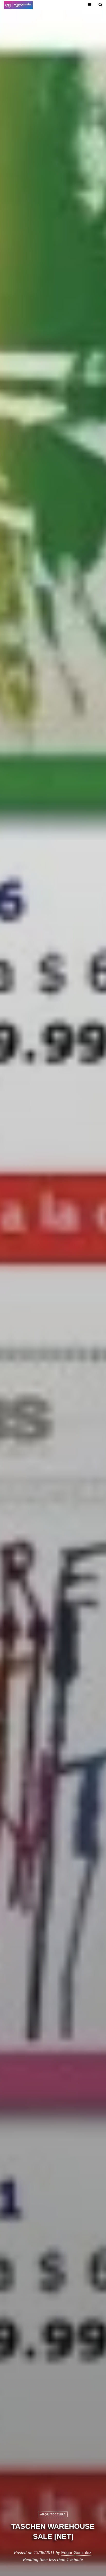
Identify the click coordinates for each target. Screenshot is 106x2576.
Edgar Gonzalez (76, 2552)
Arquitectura (53, 2514)
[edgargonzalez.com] (18, 5)
